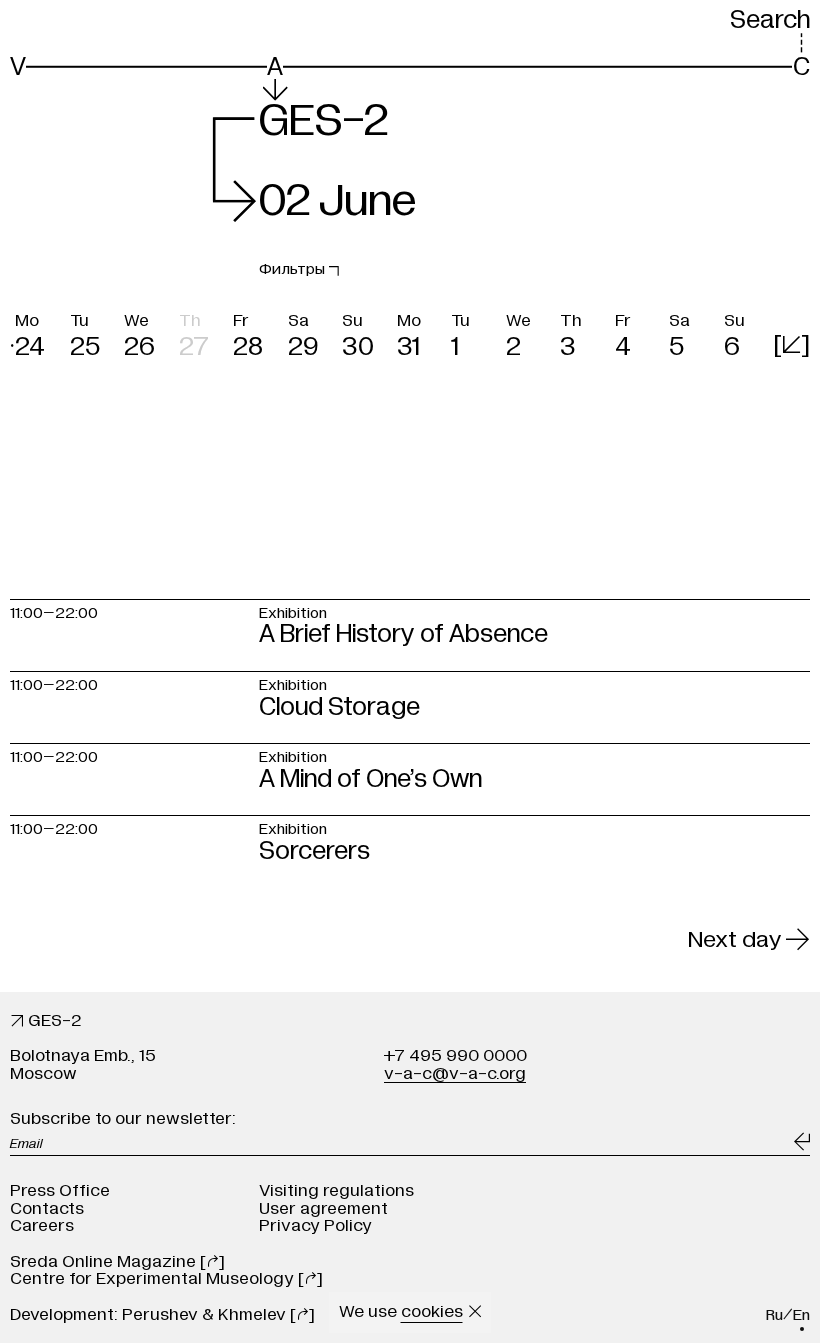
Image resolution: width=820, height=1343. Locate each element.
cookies (432, 1311)
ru (774, 1315)
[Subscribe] (802, 1142)
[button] (37, 332)
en (801, 1315)
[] (791, 344)
